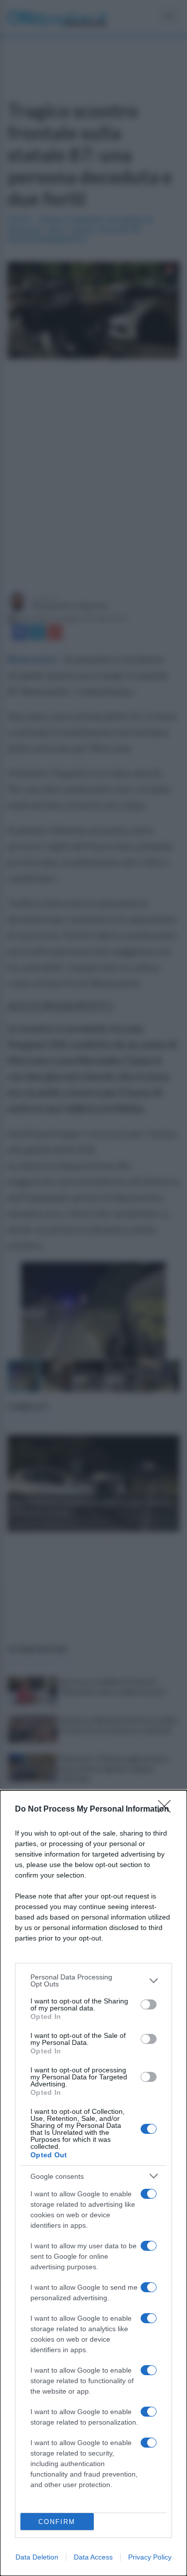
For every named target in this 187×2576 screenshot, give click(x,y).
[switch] (149, 2004)
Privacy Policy (150, 2557)
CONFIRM (57, 2522)
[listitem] (93, 1980)
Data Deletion (37, 2557)
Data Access (93, 2557)
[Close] (168, 1810)
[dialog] (93, 2183)
